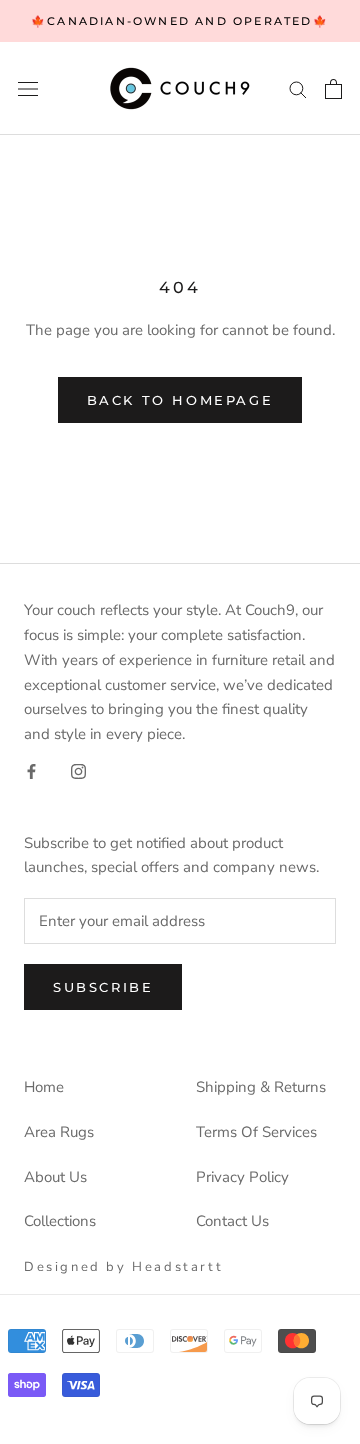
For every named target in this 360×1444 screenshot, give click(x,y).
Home (44, 1087)
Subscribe (103, 987)
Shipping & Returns (261, 1087)
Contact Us (232, 1221)
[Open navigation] (28, 88)
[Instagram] (78, 770)
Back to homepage (180, 400)
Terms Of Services (256, 1132)
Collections (60, 1221)
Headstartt (177, 1267)
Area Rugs (59, 1132)
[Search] (298, 88)
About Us (55, 1177)
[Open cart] (333, 89)
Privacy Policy (242, 1177)
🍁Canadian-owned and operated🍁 (180, 21)
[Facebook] (31, 770)
